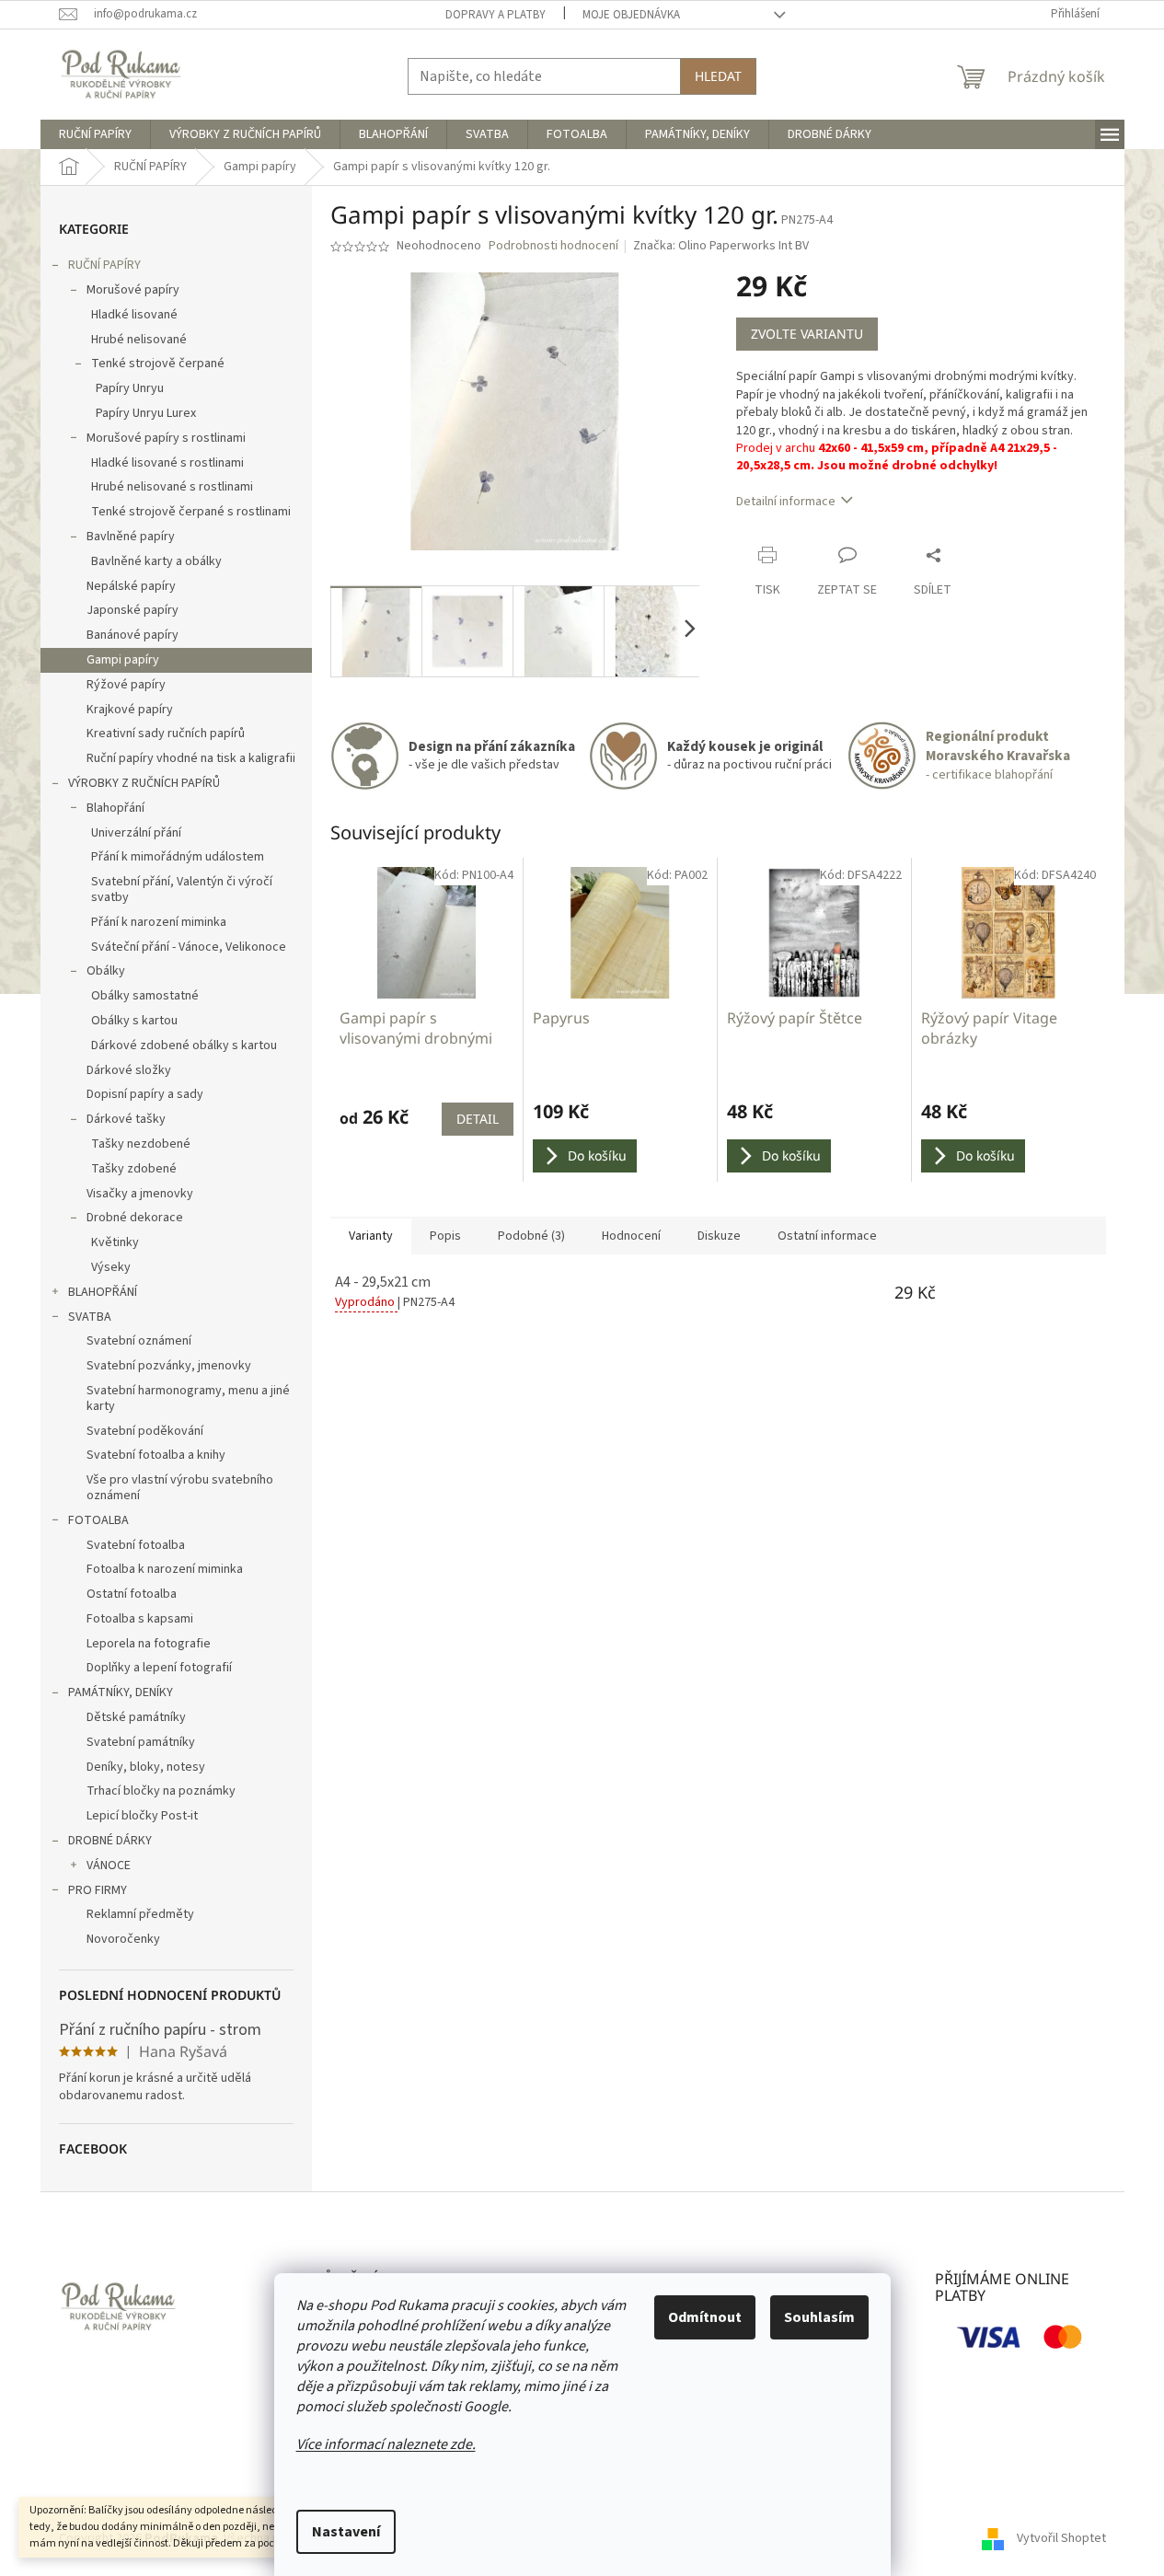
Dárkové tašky (126, 1119)
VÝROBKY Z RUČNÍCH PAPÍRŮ (144, 783)
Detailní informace (786, 502)
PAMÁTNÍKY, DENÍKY (121, 1692)
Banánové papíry (133, 635)
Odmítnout (705, 2317)
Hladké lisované (134, 315)
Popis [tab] (445, 1236)
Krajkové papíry (130, 710)
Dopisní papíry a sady (145, 1094)
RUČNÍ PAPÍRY (104, 265)
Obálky (106, 971)
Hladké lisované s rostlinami (167, 463)
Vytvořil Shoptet (1061, 2538)
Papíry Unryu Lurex (146, 413)
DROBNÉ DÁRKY (110, 1841)
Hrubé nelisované (139, 340)
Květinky (115, 1242)
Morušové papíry (133, 290)
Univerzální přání (136, 833)
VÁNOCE (109, 1866)
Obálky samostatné (145, 996)
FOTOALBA (98, 1520)
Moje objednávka (631, 15)
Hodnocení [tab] (631, 1236)
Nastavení (346, 2532)
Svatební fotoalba (136, 1545)
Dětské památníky (136, 1717)
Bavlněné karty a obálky (156, 561)
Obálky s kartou (134, 1021)
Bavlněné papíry (131, 537)
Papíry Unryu (130, 388)
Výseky (111, 1267)
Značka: (721, 246)
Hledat (718, 76)
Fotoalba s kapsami (140, 1619)
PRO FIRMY (98, 1890)
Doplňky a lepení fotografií (159, 1668)
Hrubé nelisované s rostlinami (172, 487)
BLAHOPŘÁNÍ (103, 1292)
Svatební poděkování (145, 1431)
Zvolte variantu (807, 334)
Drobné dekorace (135, 1218)
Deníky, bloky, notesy (146, 1767)
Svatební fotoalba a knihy (156, 1455)
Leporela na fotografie (149, 1644)
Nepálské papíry (131, 586)
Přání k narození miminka (159, 922)
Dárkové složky (129, 1070)
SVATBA (90, 1317)
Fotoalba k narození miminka (165, 1569)
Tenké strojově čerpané (158, 364)
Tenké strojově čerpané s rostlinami (191, 512)
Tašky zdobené (134, 1169)
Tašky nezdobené (141, 1144)
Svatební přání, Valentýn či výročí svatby (182, 889)
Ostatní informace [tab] (827, 1236)
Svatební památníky (141, 1742)
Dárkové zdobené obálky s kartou (184, 1045)
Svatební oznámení (139, 1341)
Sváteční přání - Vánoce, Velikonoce (189, 947)
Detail (478, 1119)
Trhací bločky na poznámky (161, 1791)
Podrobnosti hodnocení (553, 246)
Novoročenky (123, 1939)
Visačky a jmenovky (140, 1194)
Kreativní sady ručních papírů (166, 734)
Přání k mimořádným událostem (178, 857)
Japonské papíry (133, 610)
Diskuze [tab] (719, 1236)
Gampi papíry (123, 660)
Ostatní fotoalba (132, 1594)
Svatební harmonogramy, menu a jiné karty (188, 1398)
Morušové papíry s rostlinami (166, 438)
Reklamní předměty (140, 1914)
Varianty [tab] (371, 1236)
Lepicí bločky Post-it (142, 1816)
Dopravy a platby (496, 15)
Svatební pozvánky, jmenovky (169, 1366)
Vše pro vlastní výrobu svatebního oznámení (180, 1488)
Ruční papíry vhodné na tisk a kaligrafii (191, 758)
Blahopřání (115, 808)
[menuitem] (95, 134)
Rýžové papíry (126, 685)
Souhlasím (819, 2317)
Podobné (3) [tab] (531, 1236)
